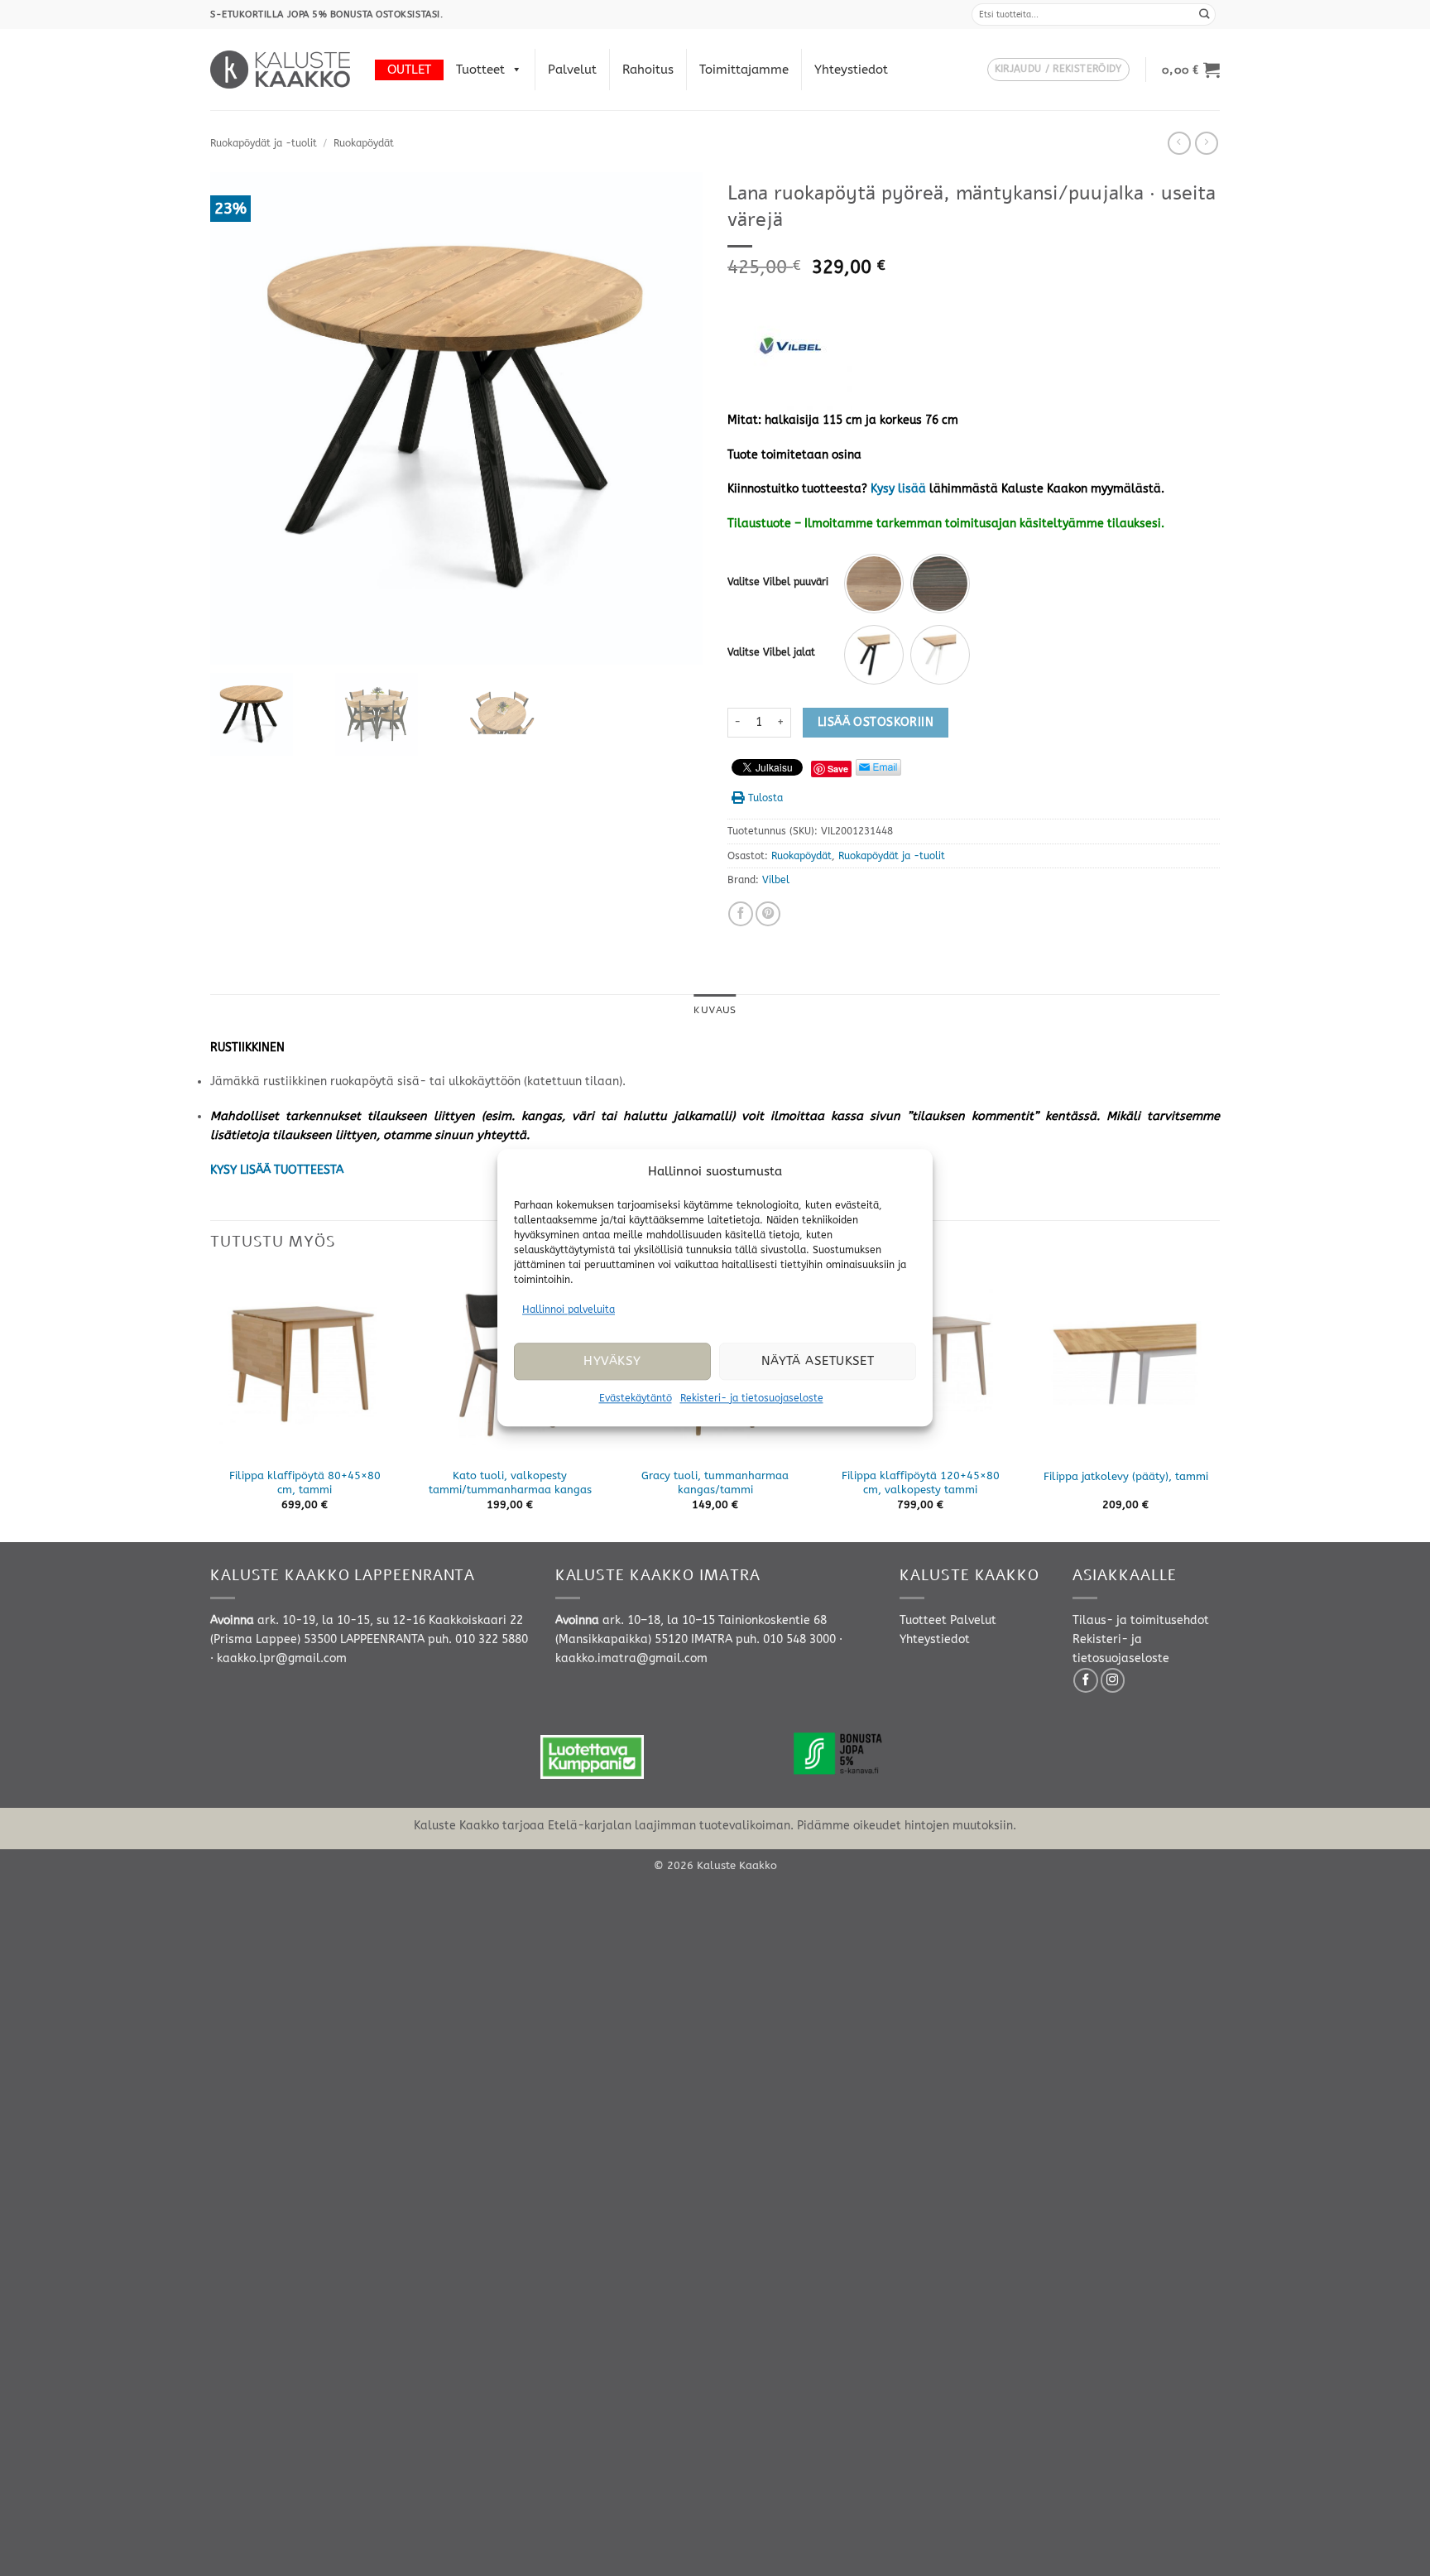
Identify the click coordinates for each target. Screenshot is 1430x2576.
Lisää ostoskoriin (876, 722)
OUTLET (409, 70)
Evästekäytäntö (636, 1398)
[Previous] (211, 1405)
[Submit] (1205, 14)
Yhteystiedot (851, 70)
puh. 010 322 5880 (478, 1639)
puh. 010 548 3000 (786, 1639)
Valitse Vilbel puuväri (778, 582)
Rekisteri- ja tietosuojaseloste (752, 1398)
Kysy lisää (898, 489)
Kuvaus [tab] (715, 1010)
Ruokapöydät (364, 143)
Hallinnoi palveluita (569, 1310)
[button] (1058, 70)
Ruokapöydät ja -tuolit (264, 143)
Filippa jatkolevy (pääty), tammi (1126, 1476)
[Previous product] (1207, 143)
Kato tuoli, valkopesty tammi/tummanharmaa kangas (510, 1483)
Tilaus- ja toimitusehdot (1141, 1620)
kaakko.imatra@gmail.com (631, 1658)
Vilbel (776, 880)
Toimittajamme (744, 70)
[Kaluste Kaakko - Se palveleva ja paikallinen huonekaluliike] (280, 70)
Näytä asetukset (818, 1362)
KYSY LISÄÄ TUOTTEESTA (277, 1170)
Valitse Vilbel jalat (771, 652)
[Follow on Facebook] (1086, 1680)
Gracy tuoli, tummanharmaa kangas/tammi (715, 1483)
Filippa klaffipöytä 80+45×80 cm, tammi (305, 1483)
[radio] (874, 584)
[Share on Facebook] (741, 914)
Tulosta (765, 798)
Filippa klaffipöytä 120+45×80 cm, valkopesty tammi (921, 1483)
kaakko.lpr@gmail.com (282, 1658)
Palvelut (572, 70)
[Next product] (1179, 143)
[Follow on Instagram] (1113, 1680)
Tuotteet (480, 70)
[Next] (1219, 1405)
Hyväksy (612, 1362)
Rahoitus (648, 70)
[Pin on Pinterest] (768, 914)
